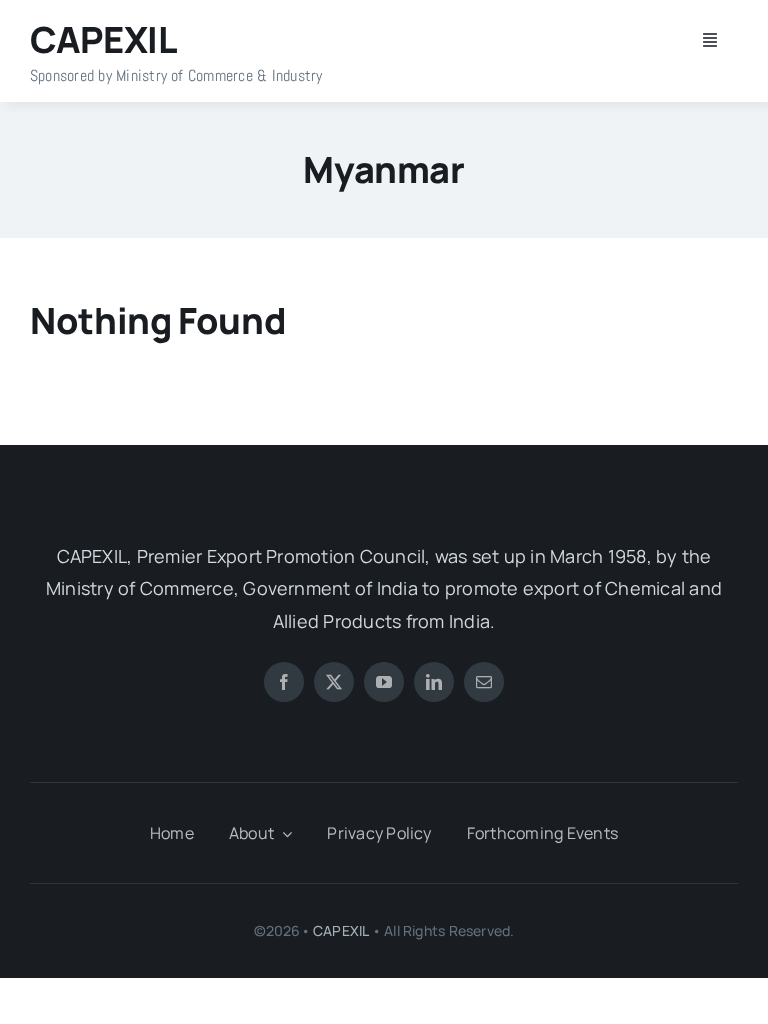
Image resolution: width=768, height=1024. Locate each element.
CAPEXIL (340, 930)
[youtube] (384, 682)
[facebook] (284, 682)
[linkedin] (434, 682)
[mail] (484, 682)
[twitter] (334, 682)
